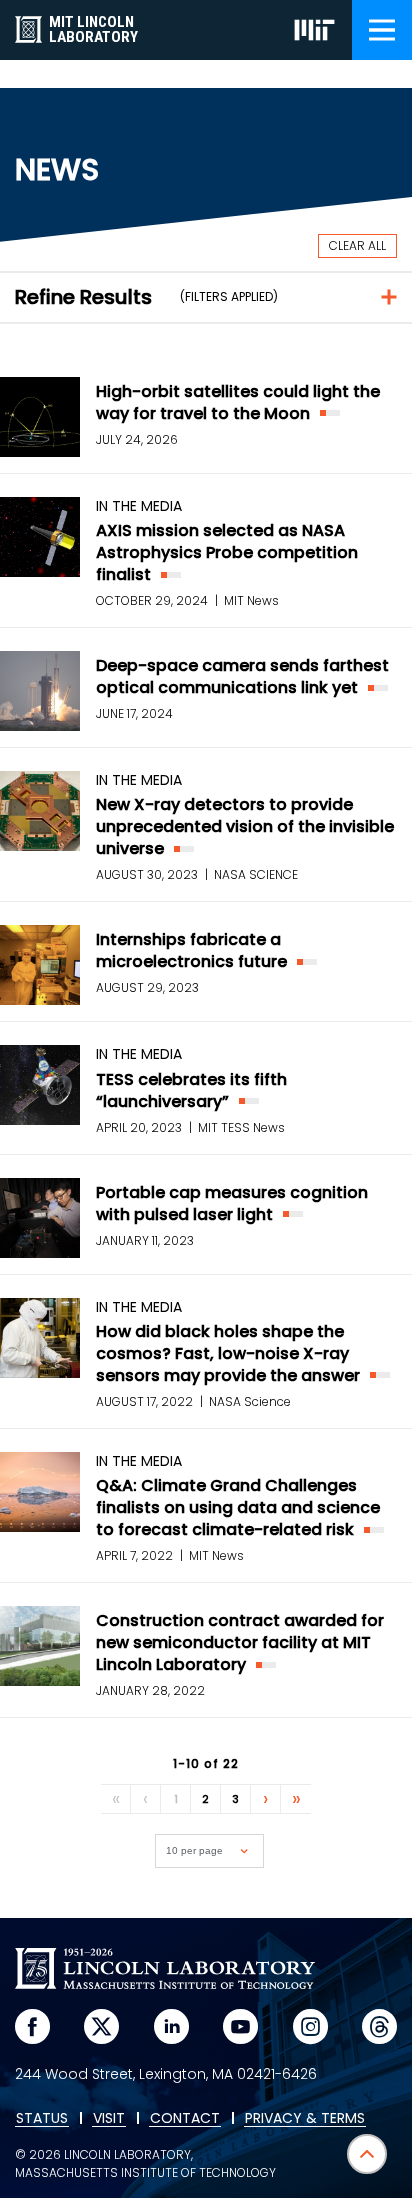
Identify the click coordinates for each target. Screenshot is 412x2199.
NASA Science (250, 1401)
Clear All (357, 245)
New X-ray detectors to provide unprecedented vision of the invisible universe (245, 826)
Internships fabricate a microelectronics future (191, 950)
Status (42, 2119)
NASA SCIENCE (256, 874)
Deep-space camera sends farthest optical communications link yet (242, 676)
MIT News (251, 600)
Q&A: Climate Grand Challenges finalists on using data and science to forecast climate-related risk (238, 1507)
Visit (109, 2119)
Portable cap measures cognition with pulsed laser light (232, 1203)
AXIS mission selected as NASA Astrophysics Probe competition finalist (227, 552)
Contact (185, 2119)
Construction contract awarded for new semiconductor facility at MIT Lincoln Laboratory (240, 1642)
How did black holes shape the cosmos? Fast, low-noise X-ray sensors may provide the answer (228, 1353)
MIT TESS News (241, 1127)
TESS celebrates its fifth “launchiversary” (191, 1090)
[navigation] (382, 30)
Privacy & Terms (305, 2119)
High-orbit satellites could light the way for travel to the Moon (238, 402)
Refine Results (83, 297)
